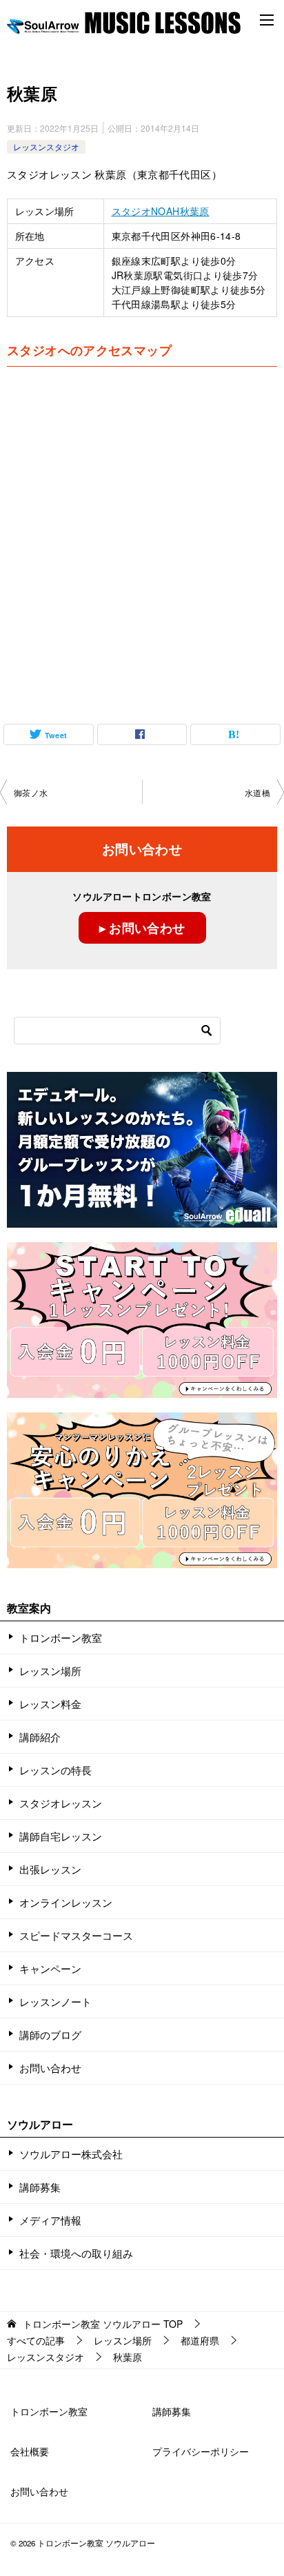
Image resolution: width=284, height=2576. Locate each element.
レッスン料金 (50, 1704)
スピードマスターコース (76, 1935)
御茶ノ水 (31, 792)
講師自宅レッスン (61, 1836)
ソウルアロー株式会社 (71, 2154)
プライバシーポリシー (201, 2451)
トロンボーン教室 (61, 1637)
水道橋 (257, 792)
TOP (103, 2324)
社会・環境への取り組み (76, 2253)
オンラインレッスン (66, 1902)
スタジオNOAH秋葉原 (161, 211)
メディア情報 (50, 2220)
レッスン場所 (50, 1671)
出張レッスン (50, 1869)
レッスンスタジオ (46, 146)
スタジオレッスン (61, 1803)
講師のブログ (50, 2035)
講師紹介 (40, 1737)
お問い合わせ (50, 2068)
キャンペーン (50, 1968)
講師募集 (40, 2187)
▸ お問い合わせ (142, 928)
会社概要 (30, 2451)
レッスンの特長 (55, 1770)
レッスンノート (55, 2001)
